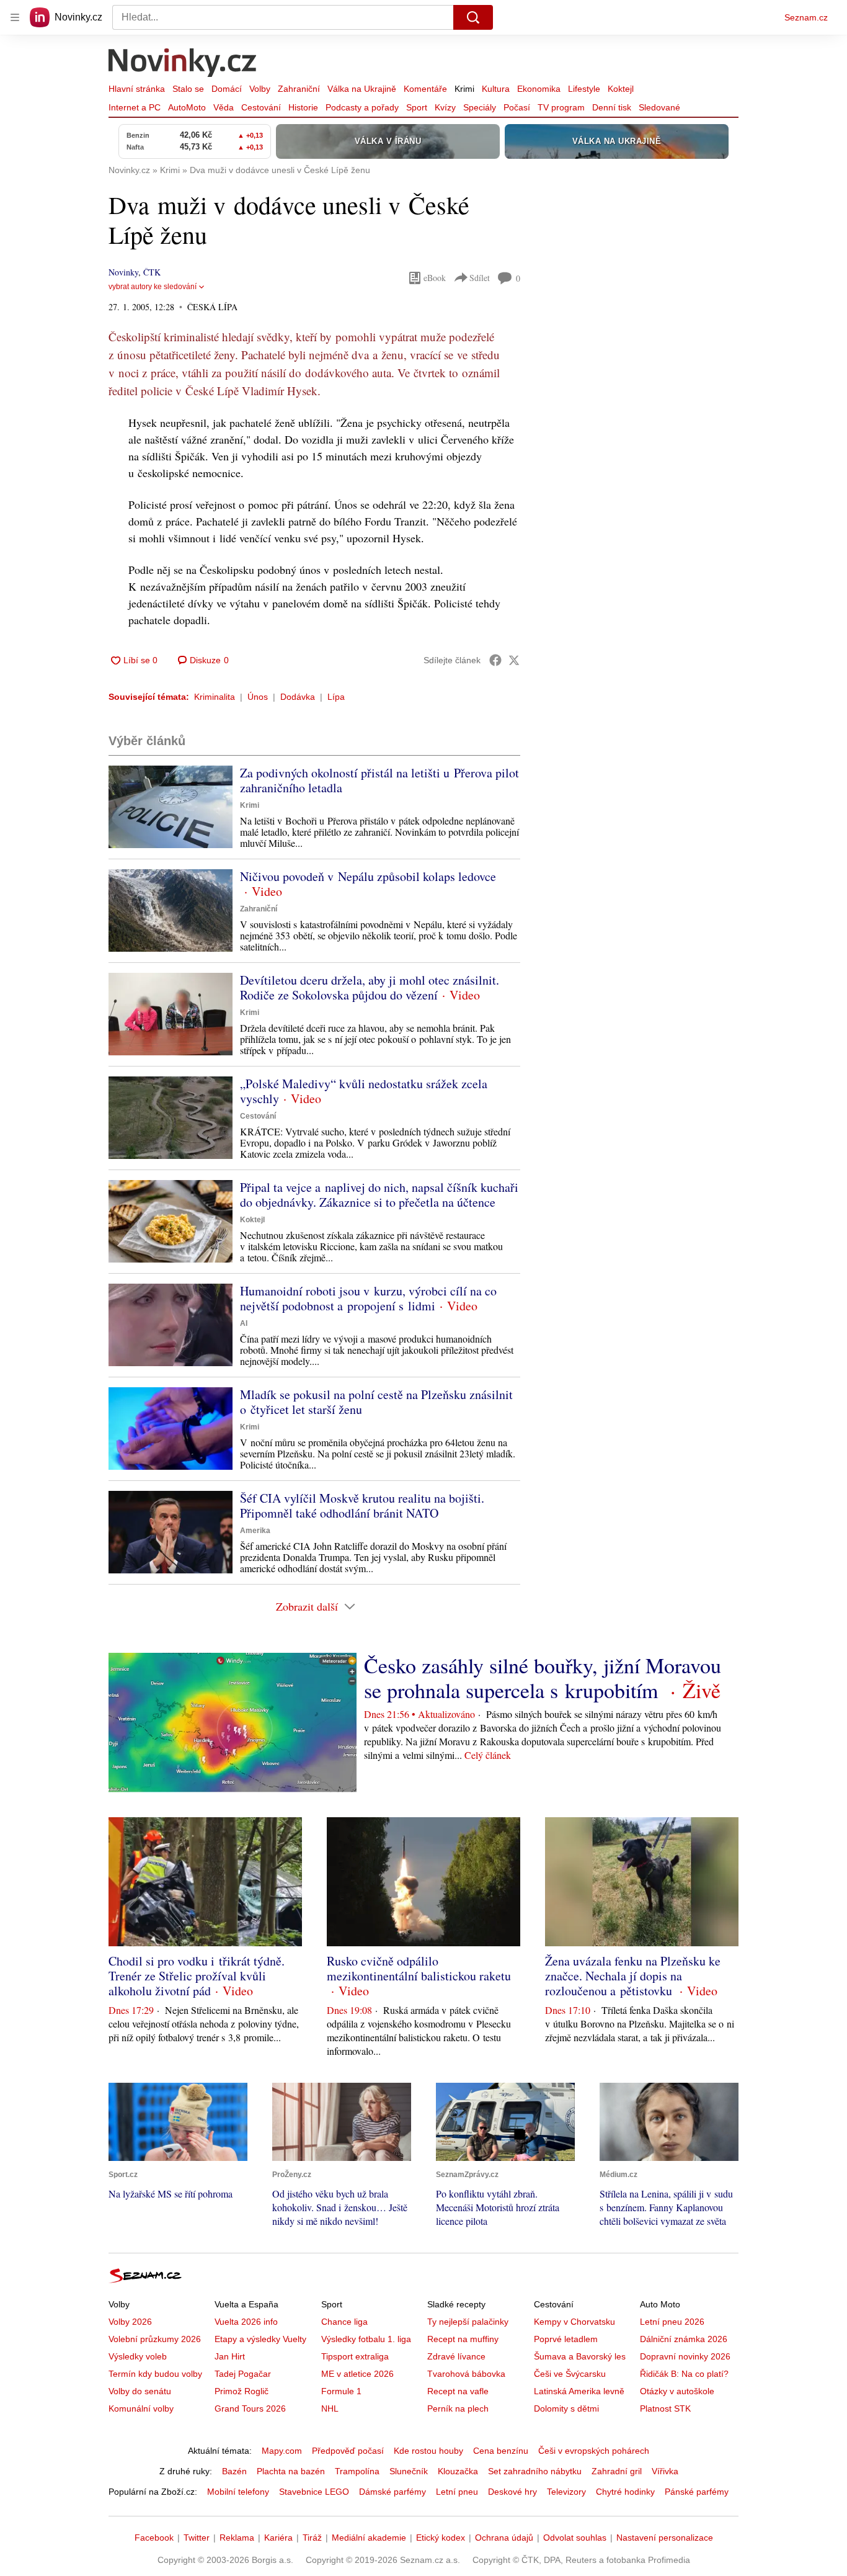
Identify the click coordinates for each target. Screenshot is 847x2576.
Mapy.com (282, 2451)
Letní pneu (457, 2492)
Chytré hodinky (625, 2492)
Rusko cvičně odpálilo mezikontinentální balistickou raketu (419, 1968)
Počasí (517, 107)
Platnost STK (665, 2408)
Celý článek (488, 1755)
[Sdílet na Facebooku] (495, 660)
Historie (303, 107)
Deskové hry (512, 2492)
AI (244, 1323)
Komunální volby (141, 2408)
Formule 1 (341, 2391)
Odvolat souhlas (575, 2538)
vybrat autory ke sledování (153, 287)
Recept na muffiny (463, 2339)
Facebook (154, 2538)
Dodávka (298, 697)
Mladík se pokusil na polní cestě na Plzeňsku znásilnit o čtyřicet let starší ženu (376, 1402)
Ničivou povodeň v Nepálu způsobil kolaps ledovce (368, 876)
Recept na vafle (458, 2391)
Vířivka (665, 2471)
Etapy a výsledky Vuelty (260, 2339)
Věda (224, 107)
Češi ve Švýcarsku (570, 2374)
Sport (417, 107)
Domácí (227, 89)
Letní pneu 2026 (672, 2322)
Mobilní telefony (238, 2492)
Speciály (480, 107)
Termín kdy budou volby (155, 2374)
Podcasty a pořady (362, 107)
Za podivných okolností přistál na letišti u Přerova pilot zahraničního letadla (379, 780)
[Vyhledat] (473, 17)
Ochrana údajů (504, 2538)
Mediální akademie (369, 2538)
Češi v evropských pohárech (594, 2451)
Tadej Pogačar (243, 2374)
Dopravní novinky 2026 (685, 2356)
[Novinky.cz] (183, 64)
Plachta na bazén (291, 2471)
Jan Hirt (230, 2356)
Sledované (659, 107)
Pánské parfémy (697, 2492)
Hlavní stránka (137, 89)
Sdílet (480, 278)
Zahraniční (299, 89)
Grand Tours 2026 (250, 2408)
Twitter (197, 2538)
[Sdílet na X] (514, 660)
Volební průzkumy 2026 (155, 2339)
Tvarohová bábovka (466, 2374)
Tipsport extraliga (355, 2356)
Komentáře (425, 89)
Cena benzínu (501, 2451)
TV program (561, 107)
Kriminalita (215, 697)
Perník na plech (458, 2408)
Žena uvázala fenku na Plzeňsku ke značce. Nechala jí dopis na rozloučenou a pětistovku (633, 1976)
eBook (435, 278)
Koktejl (621, 89)
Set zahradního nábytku (535, 2471)
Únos (258, 697)
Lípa (336, 697)
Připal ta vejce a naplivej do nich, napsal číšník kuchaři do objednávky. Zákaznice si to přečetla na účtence (379, 1195)
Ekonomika (539, 89)
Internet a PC (135, 107)
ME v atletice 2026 (357, 2374)
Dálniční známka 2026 (684, 2339)
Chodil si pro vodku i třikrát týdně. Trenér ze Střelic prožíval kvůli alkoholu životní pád (197, 1976)
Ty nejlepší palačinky (468, 2322)
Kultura (496, 89)
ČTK (152, 272)
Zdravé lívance (456, 2356)
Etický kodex (441, 2538)
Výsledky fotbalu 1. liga (366, 2339)
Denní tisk (612, 107)
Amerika (255, 1531)
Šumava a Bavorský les (580, 2356)
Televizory (566, 2492)
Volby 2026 (130, 2322)
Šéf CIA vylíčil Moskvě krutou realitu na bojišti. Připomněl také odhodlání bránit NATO (362, 1505)
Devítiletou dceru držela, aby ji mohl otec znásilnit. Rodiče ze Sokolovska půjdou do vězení (370, 987)
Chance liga (344, 2322)
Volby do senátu (140, 2391)
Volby (260, 89)
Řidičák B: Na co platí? (684, 2374)
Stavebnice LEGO (314, 2492)
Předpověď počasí (348, 2451)
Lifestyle (584, 89)
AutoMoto (187, 107)
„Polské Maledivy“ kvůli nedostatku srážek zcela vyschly (364, 1091)
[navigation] (15, 17)
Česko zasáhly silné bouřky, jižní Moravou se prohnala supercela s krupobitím (543, 1678)
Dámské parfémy (392, 2492)
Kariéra (278, 2538)
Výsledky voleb (138, 2356)
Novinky (123, 272)
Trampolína (357, 2471)
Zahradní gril (617, 2471)
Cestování (261, 107)
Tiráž (312, 2538)
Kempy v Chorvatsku (574, 2322)
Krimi (464, 89)
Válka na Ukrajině (362, 89)
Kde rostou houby (428, 2451)
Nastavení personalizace (665, 2538)
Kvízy (445, 107)
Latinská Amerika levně (579, 2391)
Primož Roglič (242, 2391)
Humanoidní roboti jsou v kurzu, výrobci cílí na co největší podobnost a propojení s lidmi (368, 1298)
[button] (171, 807)
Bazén (234, 2471)
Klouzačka (458, 2471)
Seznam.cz (806, 17)
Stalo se (188, 89)
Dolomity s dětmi (566, 2408)
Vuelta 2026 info (246, 2322)
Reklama (237, 2538)
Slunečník (409, 2471)
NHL (330, 2408)
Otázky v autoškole (677, 2391)
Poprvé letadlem (566, 2339)
